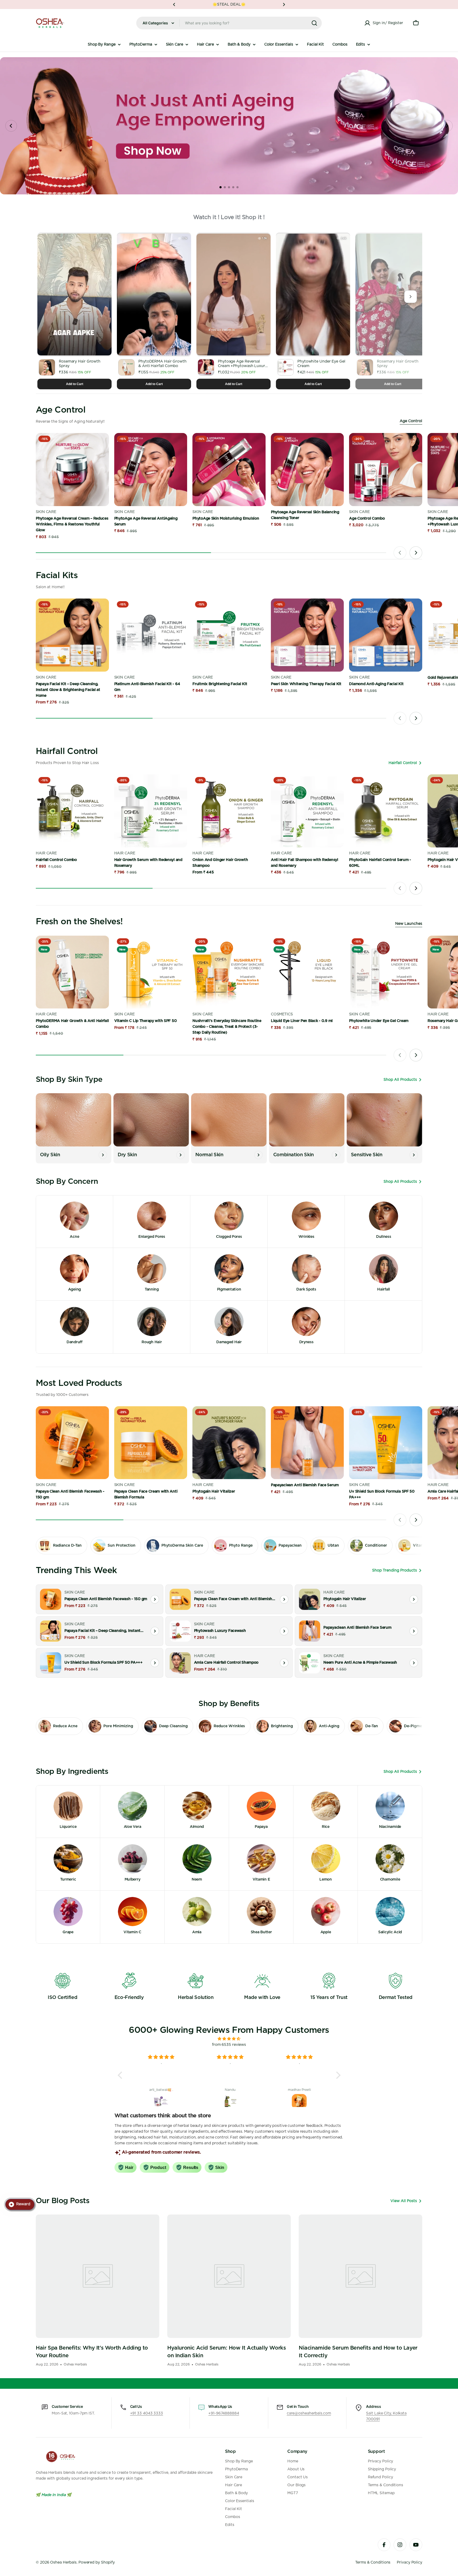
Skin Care (47, 512)
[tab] (221, 187)
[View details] (155, 1599)
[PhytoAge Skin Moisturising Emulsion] (229, 470)
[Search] (314, 23)
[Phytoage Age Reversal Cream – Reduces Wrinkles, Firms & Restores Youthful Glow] (72, 470)
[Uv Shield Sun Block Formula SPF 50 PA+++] (386, 1443)
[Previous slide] (400, 553)
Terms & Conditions (373, 2562)
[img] (229, 2039)
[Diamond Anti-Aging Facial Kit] (386, 635)
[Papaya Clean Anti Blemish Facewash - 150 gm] (72, 1443)
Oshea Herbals (63, 2562)
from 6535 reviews (229, 2045)
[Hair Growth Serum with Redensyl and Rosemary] (151, 811)
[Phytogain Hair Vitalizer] (229, 1443)
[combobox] (229, 23)
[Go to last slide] (11, 126)
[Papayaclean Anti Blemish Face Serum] (307, 1443)
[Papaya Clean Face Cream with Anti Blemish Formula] (151, 1443)
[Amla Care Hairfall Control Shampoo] (180, 1663)
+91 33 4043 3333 (147, 2413)
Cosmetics (282, 1014)
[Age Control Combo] (386, 470)
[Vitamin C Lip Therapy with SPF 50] (151, 972)
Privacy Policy (409, 2562)
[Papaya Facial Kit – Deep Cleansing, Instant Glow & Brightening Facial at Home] (72, 635)
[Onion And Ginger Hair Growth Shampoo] (229, 811)
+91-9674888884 (224, 2413)
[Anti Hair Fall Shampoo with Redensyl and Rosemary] (307, 811)
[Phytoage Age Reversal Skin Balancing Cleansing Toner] (307, 470)
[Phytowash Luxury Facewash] (180, 1631)
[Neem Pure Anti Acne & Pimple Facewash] (310, 1663)
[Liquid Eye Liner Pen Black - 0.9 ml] (307, 972)
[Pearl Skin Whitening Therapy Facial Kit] (307, 635)
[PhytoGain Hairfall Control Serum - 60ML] (386, 811)
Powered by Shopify (97, 2562)
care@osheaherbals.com (309, 2413)
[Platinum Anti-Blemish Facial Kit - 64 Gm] (151, 635)
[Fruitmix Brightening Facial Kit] (229, 635)
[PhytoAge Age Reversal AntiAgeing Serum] (151, 470)
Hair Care (46, 853)
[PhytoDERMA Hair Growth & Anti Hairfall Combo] (72, 972)
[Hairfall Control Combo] (72, 811)
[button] (174, 5)
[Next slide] (447, 126)
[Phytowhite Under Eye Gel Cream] (386, 972)
